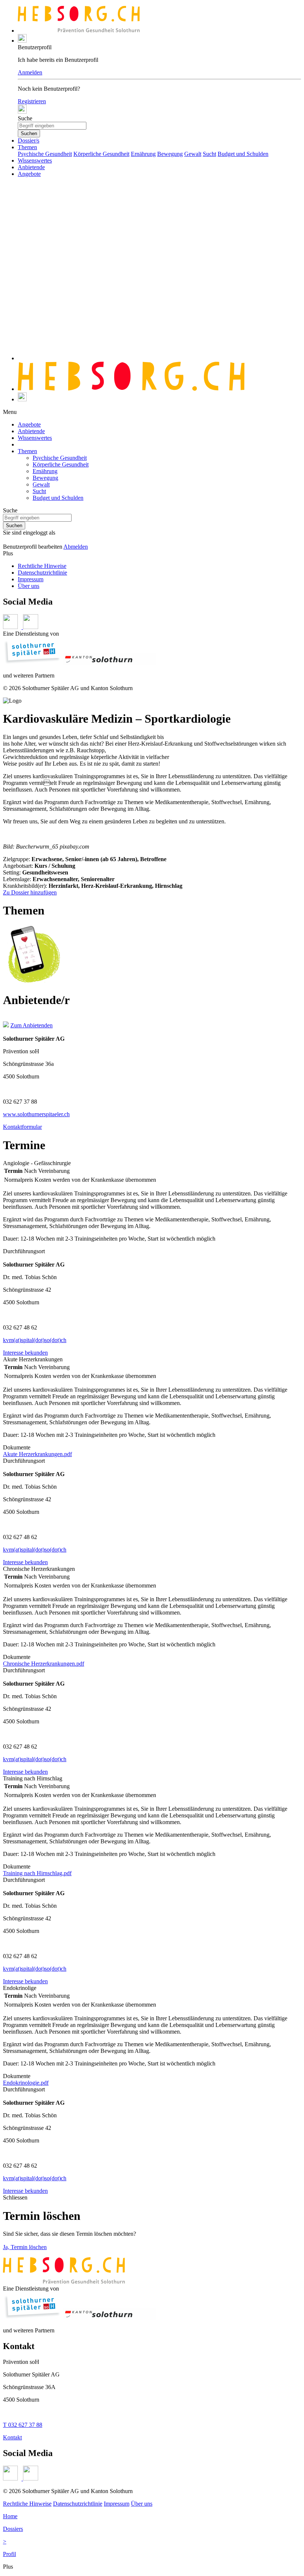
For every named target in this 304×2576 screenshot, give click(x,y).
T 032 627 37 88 (23, 2425)
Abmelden (76, 547)
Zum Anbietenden (32, 1025)
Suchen (29, 133)
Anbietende (31, 167)
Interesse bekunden (25, 1353)
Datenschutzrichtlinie (42, 573)
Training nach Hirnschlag (33, 1778)
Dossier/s (29, 140)
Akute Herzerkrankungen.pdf (37, 1454)
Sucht (209, 154)
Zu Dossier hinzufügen (30, 892)
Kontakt (12, 2437)
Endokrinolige (20, 1988)
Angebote (29, 174)
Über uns (29, 586)
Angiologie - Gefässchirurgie (37, 1163)
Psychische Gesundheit (45, 154)
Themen (27, 147)
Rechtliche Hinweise (42, 566)
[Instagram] (31, 2478)
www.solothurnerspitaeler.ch (36, 1114)
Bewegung (170, 154)
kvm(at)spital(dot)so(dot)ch (35, 1340)
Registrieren (32, 101)
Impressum (31, 579)
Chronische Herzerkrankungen (39, 1569)
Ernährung (143, 154)
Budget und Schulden (243, 154)
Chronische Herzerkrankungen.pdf (44, 1664)
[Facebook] (13, 2478)
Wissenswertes (35, 160)
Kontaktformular (22, 1127)
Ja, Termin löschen (25, 2247)
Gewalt (193, 154)
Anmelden (30, 72)
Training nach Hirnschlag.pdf (37, 1873)
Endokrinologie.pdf (26, 2083)
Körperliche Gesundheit (101, 154)
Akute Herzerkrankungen (33, 1359)
